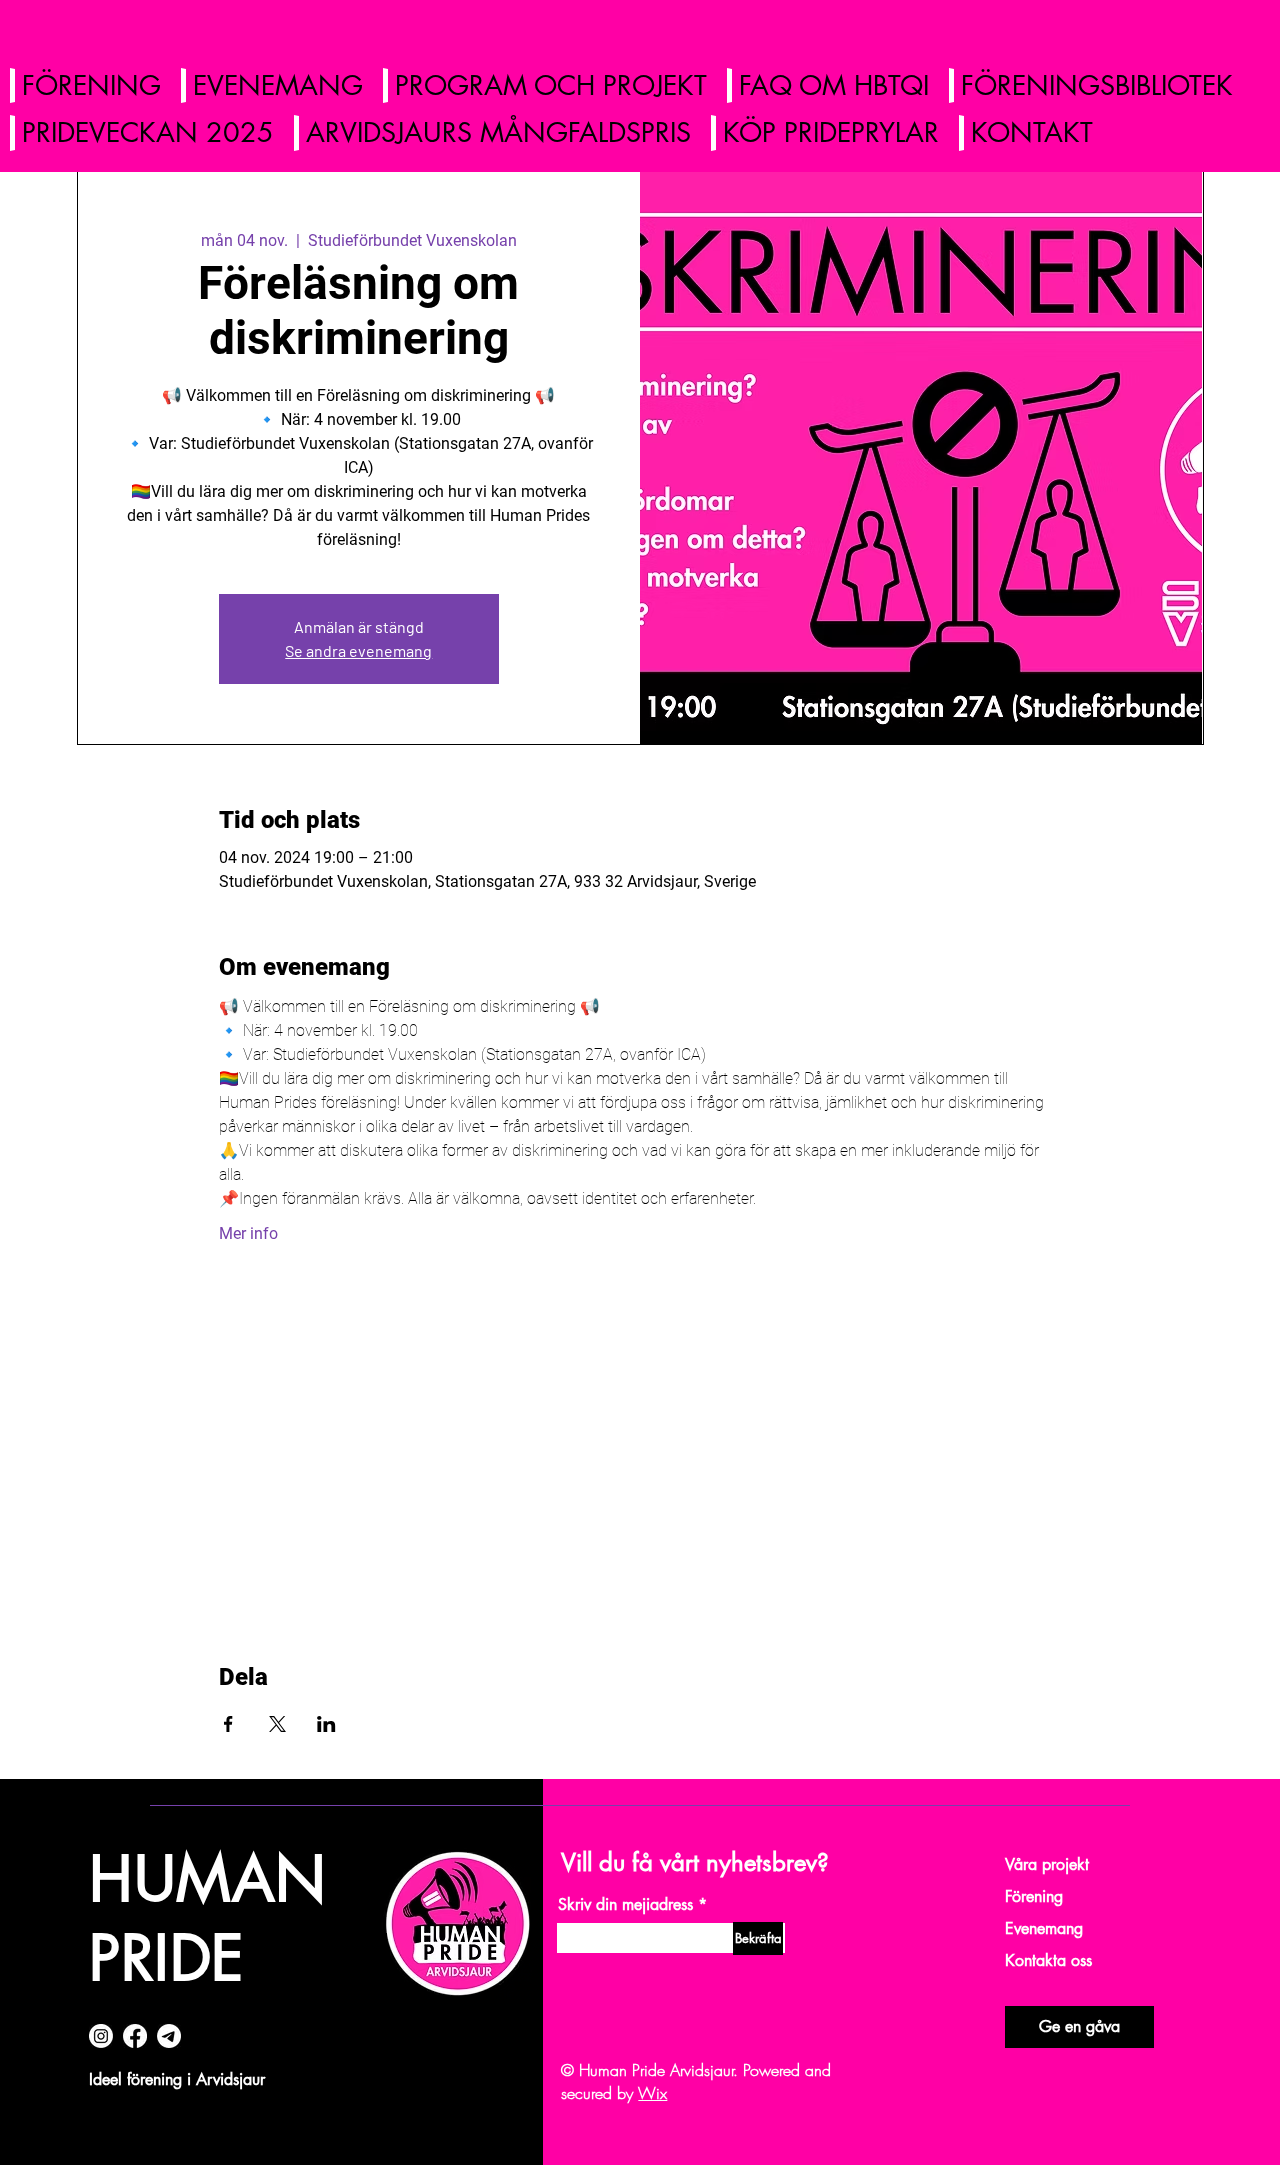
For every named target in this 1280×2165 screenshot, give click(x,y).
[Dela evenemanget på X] (277, 1724)
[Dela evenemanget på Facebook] (228, 1724)
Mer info (248, 1233)
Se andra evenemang (358, 650)
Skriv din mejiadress (625, 1905)
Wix (652, 2093)
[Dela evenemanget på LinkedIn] (326, 1724)
